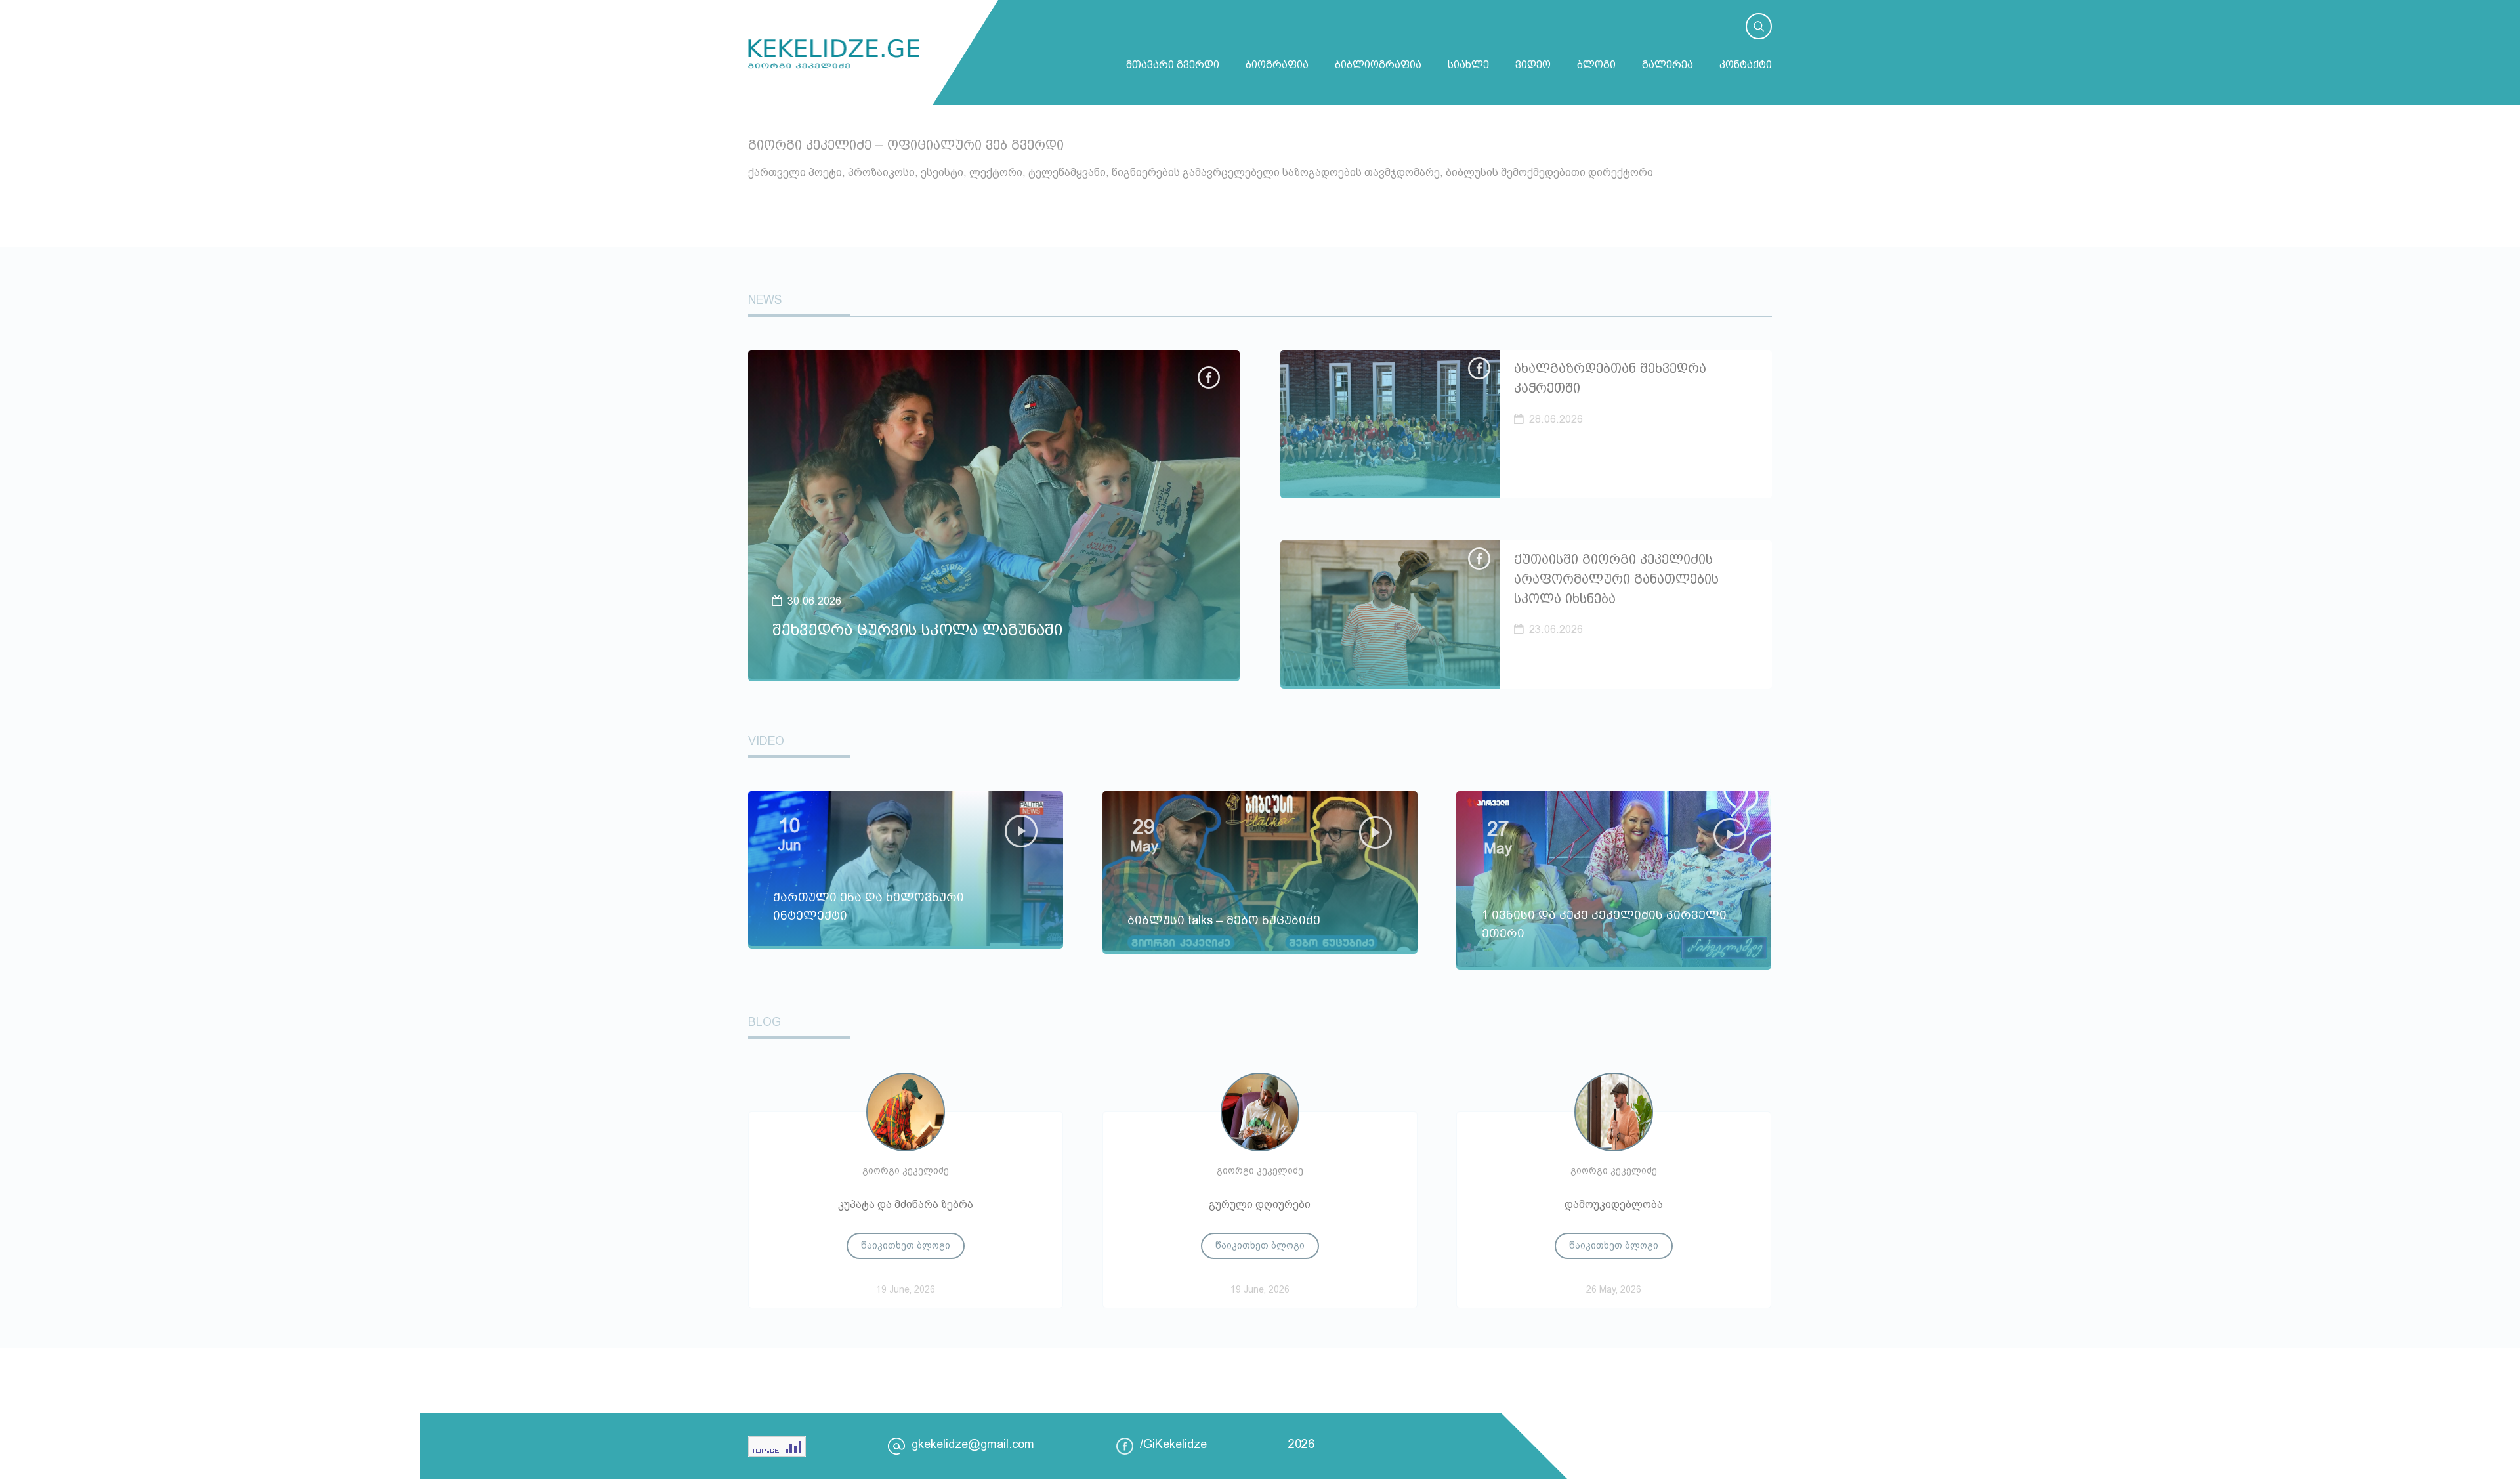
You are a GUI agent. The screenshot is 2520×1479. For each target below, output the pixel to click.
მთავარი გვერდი (1173, 65)
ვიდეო (1533, 65)
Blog (765, 1022)
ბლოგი (1596, 65)
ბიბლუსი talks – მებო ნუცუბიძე (1224, 920)
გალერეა (1668, 65)
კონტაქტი (1746, 65)
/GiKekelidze (1173, 1444)
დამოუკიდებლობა (1614, 1204)
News (765, 300)
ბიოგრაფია (1277, 65)
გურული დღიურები (1260, 1204)
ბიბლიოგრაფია (1378, 65)
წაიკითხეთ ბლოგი (906, 1245)
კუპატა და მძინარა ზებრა (906, 1204)
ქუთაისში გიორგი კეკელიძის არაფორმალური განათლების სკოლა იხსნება (1616, 579)
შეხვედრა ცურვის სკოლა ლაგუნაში (917, 630)
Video (766, 741)
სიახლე (1468, 65)
